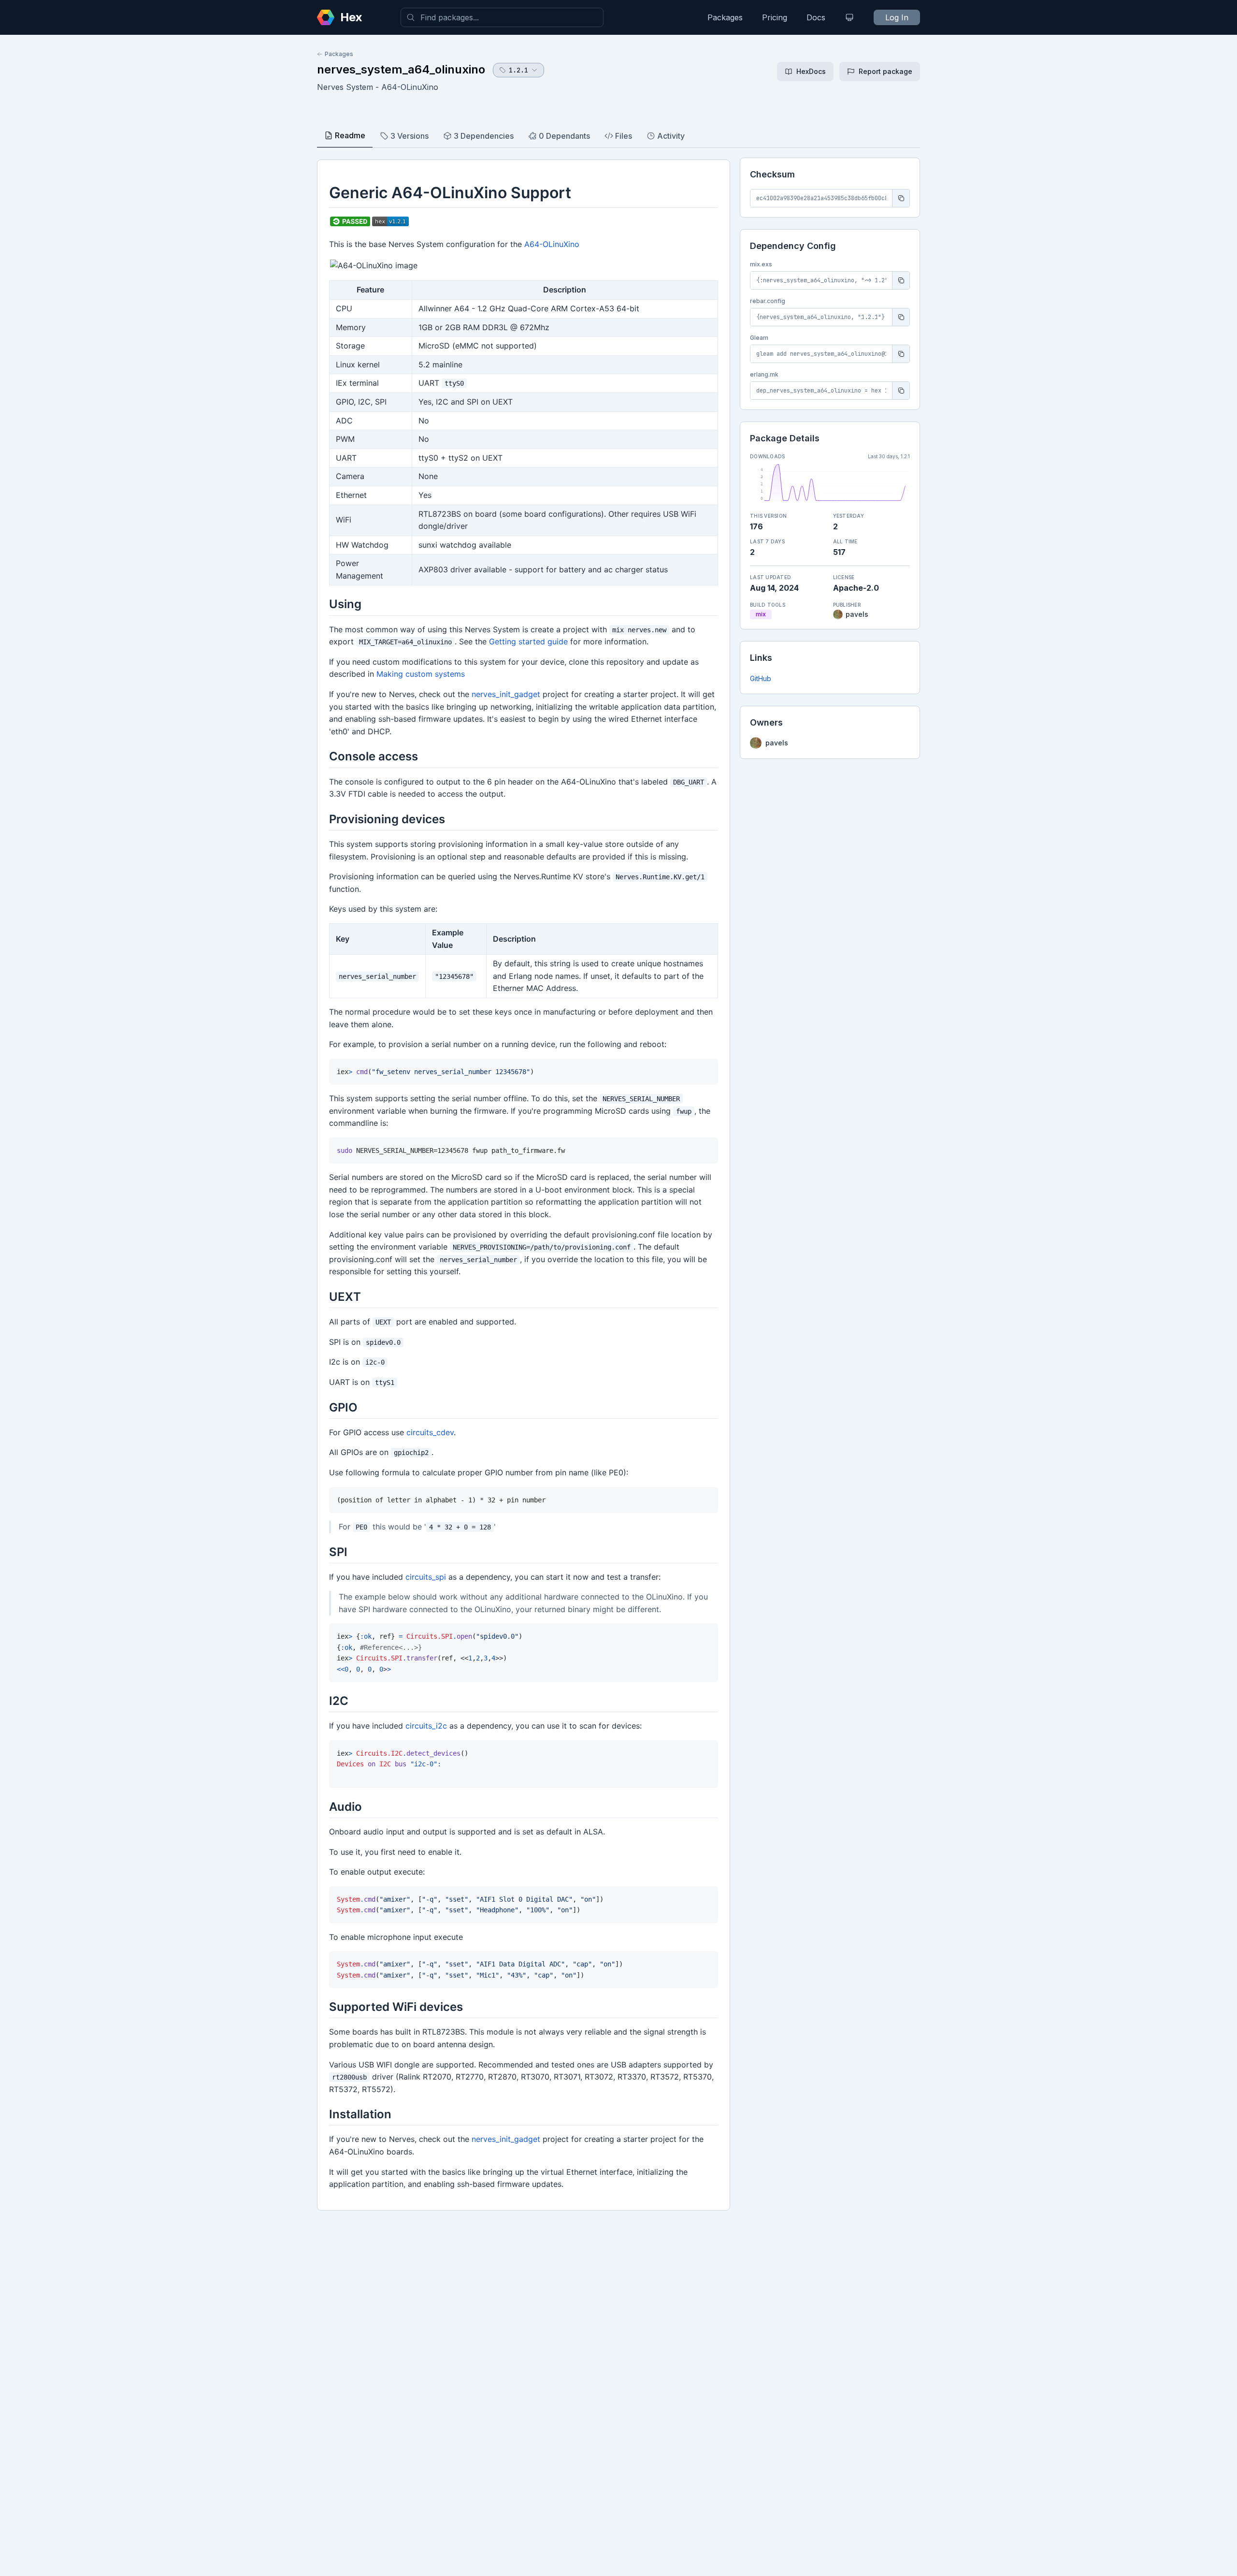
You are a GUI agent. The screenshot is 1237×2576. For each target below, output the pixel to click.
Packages (725, 17)
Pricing (775, 17)
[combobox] (502, 17)
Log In (897, 17)
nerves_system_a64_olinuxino (401, 69)
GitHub (761, 678)
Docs (816, 17)
